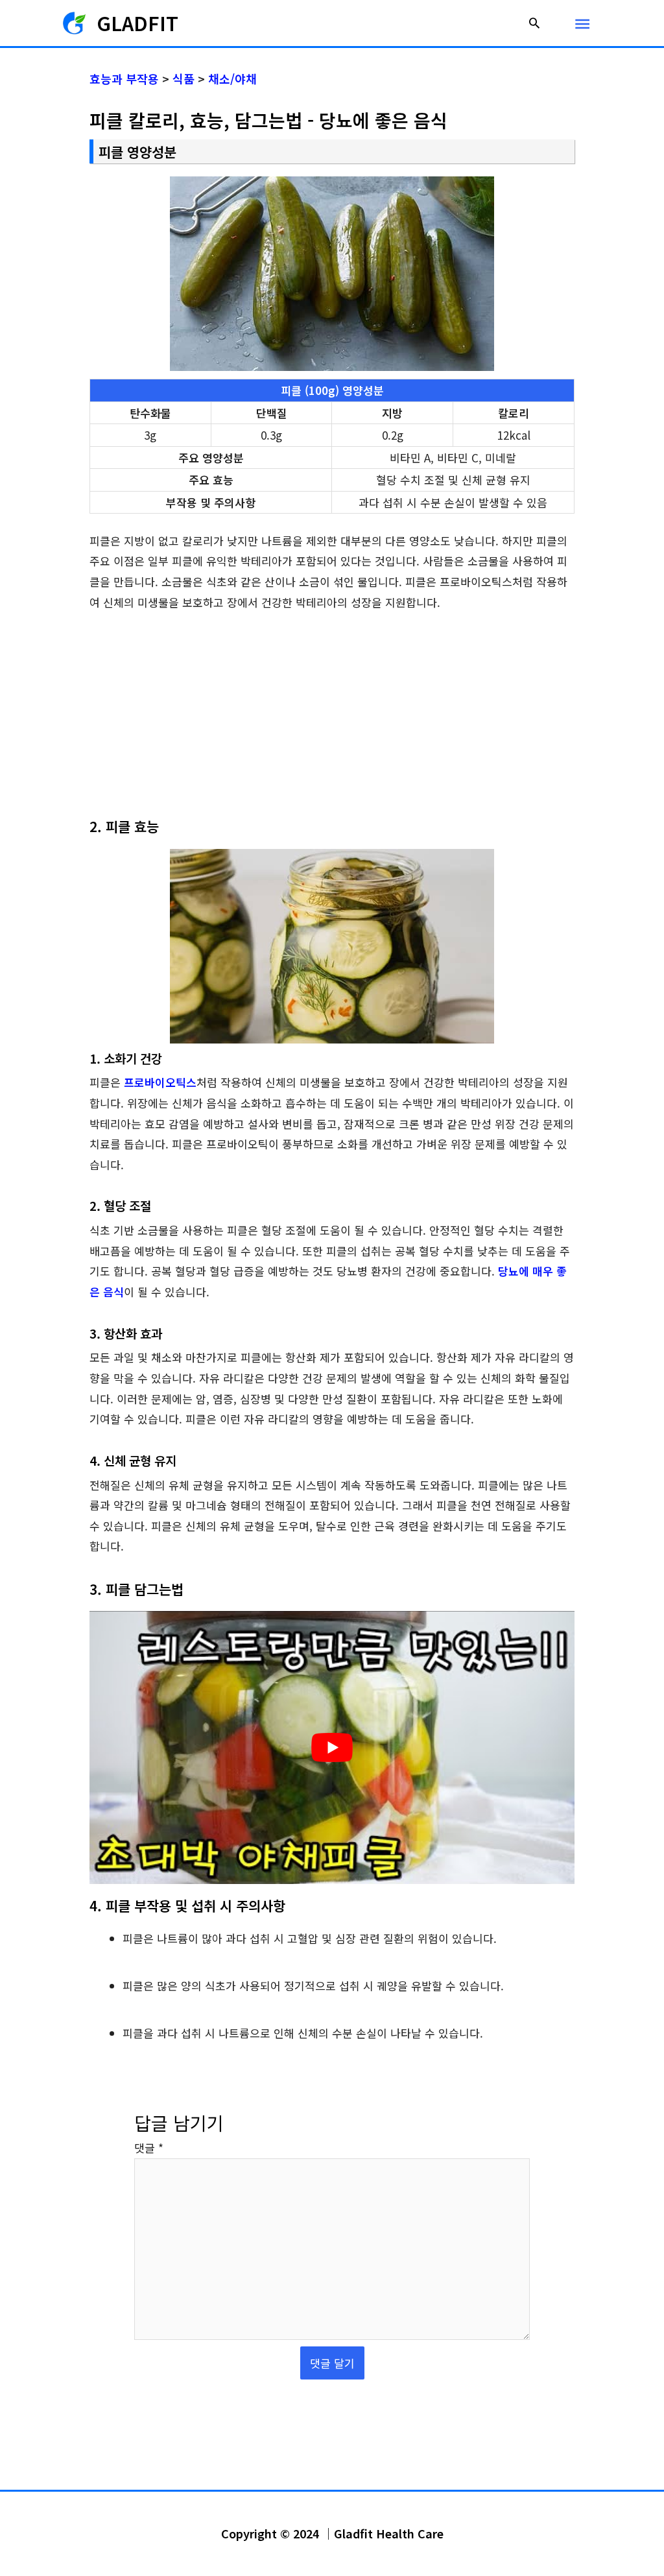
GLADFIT (137, 23)
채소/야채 (232, 78)
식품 (184, 78)
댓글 (149, 2148)
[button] (534, 23)
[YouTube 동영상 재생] (332, 1747)
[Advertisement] (332, 721)
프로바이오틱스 (160, 1082)
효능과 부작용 (124, 78)
